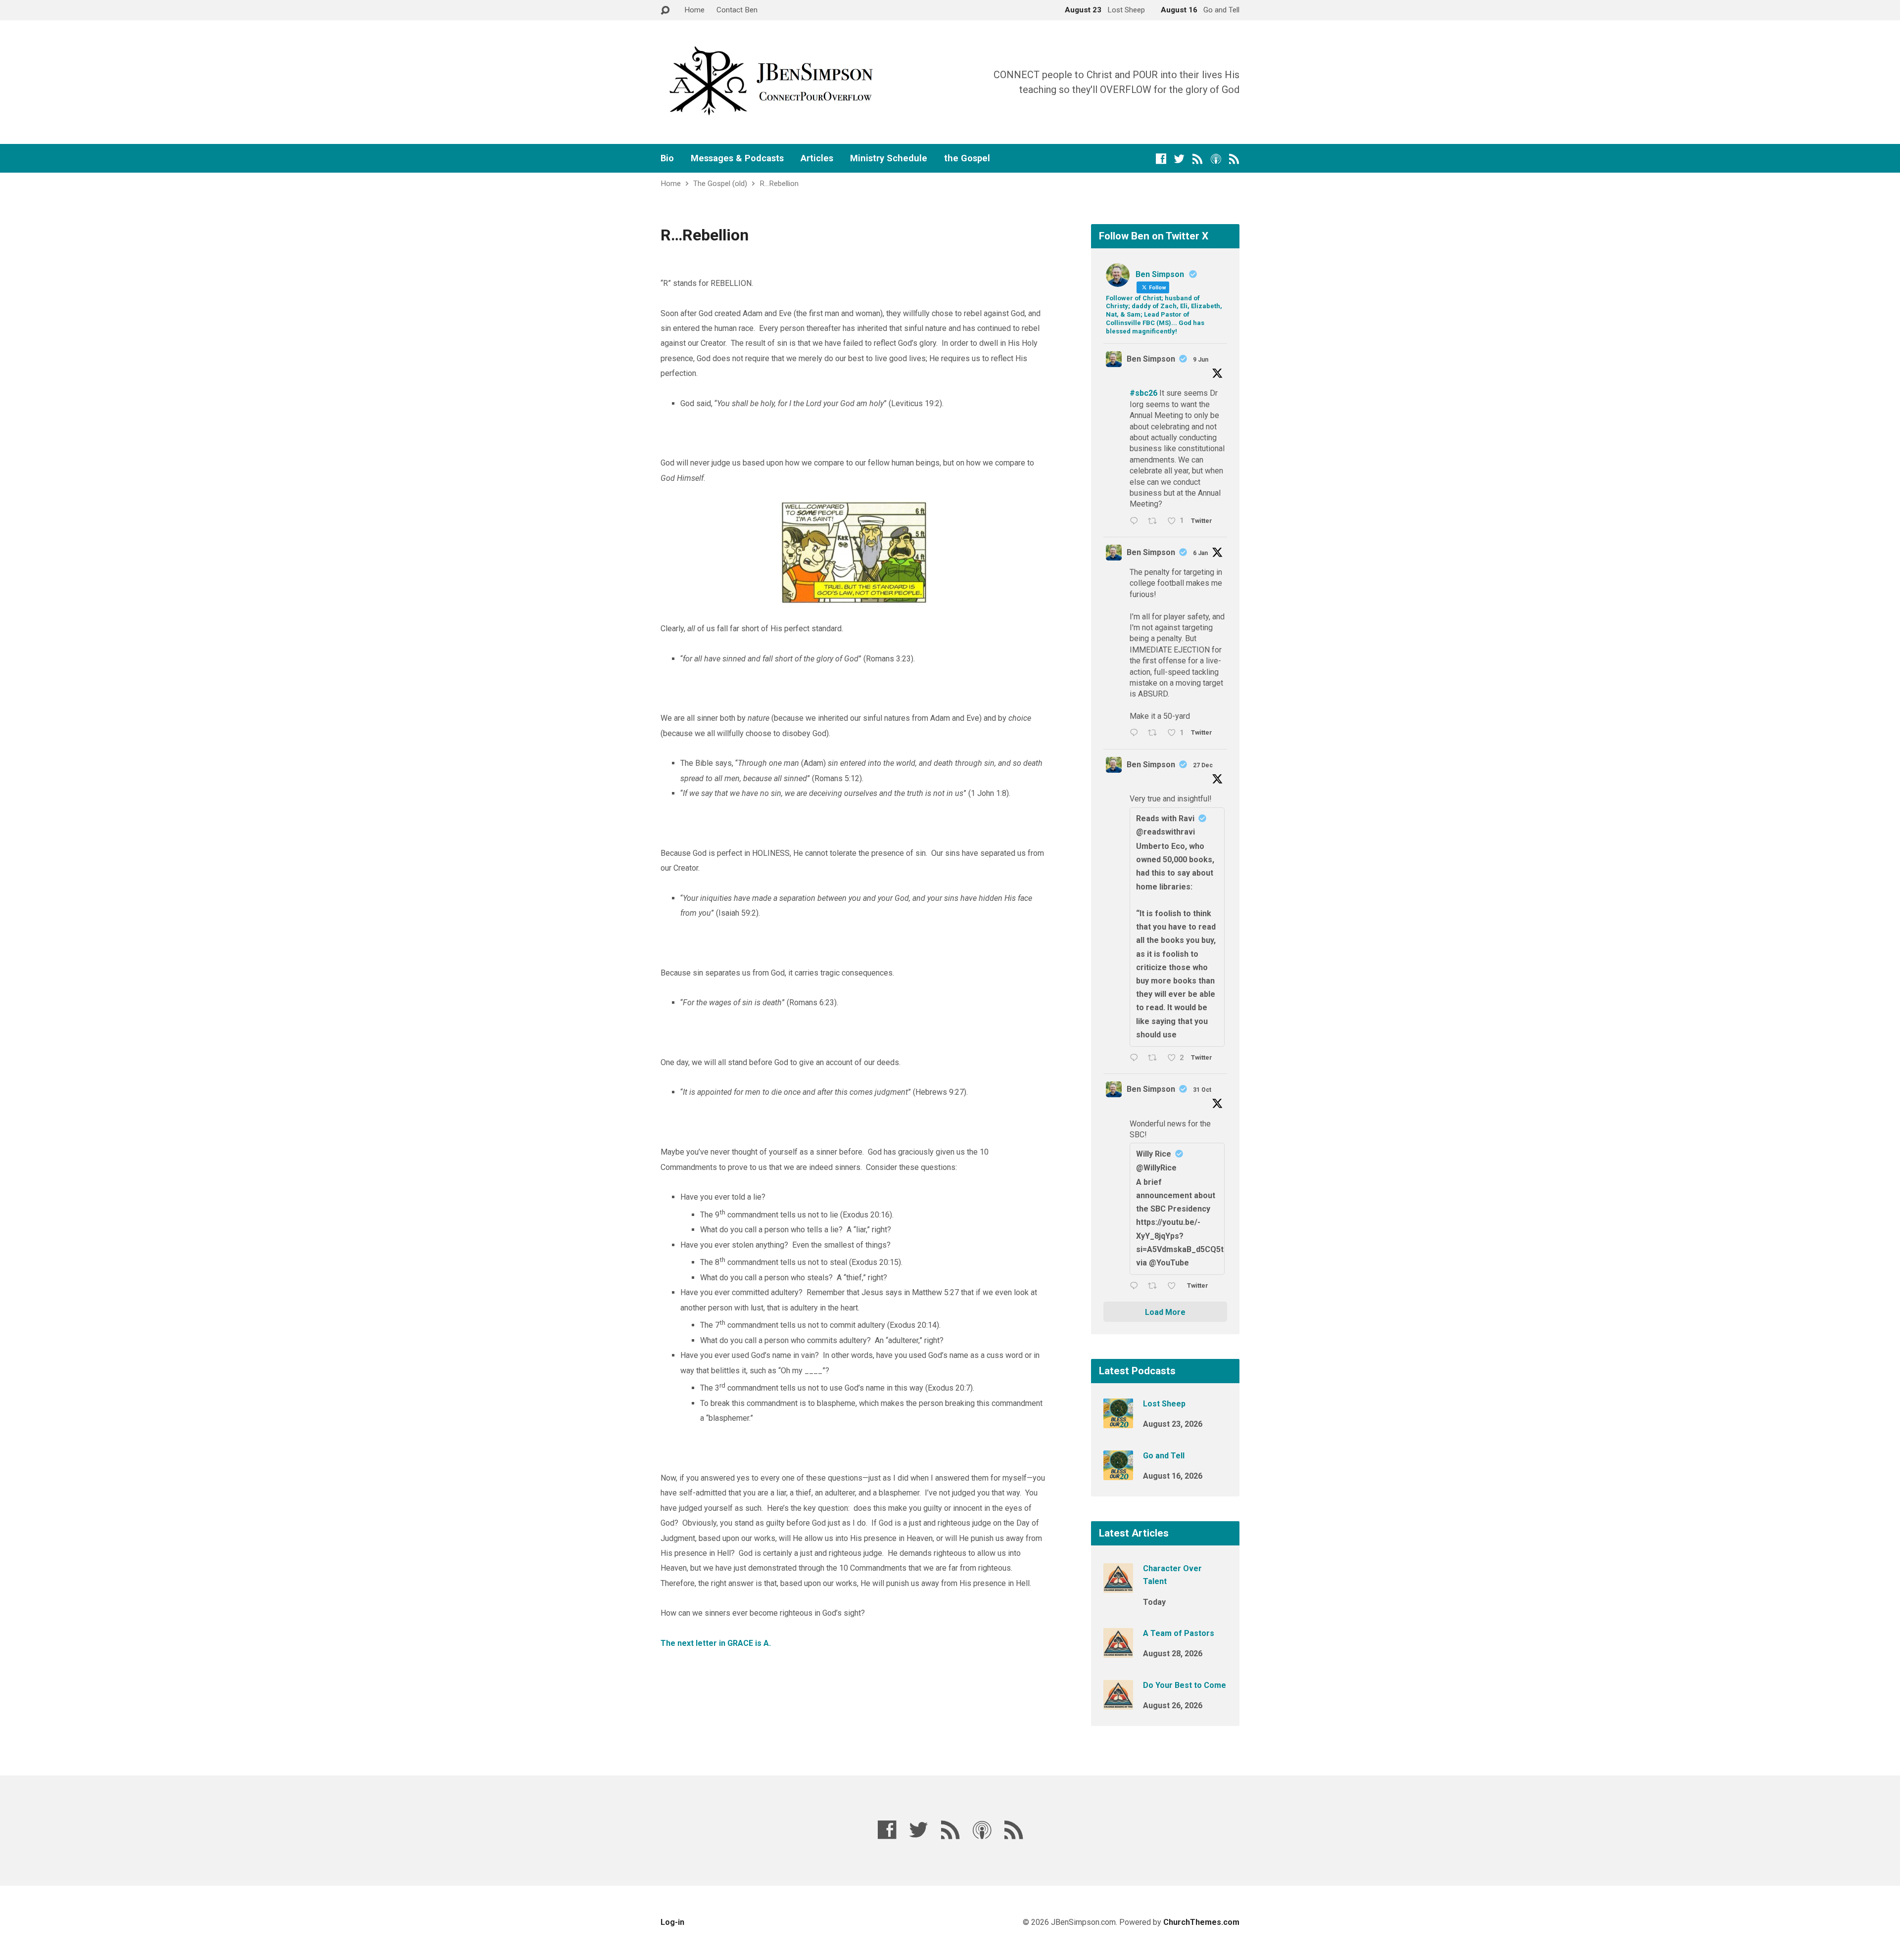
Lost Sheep (1164, 1404)
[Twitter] (1179, 159)
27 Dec (1203, 765)
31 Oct (1202, 1090)
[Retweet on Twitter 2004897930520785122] (1155, 1058)
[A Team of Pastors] (1118, 1651)
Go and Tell (1164, 1456)
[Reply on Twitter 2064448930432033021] (1136, 522)
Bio (667, 158)
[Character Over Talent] (1118, 1586)
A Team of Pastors (1179, 1633)
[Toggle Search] (665, 11)
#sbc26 (1143, 393)
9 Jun (1201, 360)
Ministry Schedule (889, 158)
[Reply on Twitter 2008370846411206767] (1136, 734)
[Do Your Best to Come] (1118, 1703)
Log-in (672, 1922)
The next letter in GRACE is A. (716, 1643)
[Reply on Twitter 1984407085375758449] (1136, 1286)
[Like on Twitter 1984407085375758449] (1175, 1286)
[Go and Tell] (1118, 1473)
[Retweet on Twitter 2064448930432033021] (1155, 522)
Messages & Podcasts (737, 158)
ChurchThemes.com (1201, 1922)
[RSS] (1198, 159)
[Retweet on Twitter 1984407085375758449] (1155, 1286)
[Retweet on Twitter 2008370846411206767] (1155, 734)
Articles (817, 158)
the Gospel (967, 158)
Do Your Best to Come (1185, 1685)
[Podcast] (1216, 159)
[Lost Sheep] (1118, 1422)
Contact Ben (737, 10)
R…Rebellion (779, 184)
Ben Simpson (1151, 359)
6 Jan (1200, 553)
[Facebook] (1161, 159)
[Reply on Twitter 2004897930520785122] (1136, 1058)
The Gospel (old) (720, 184)
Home (694, 10)
